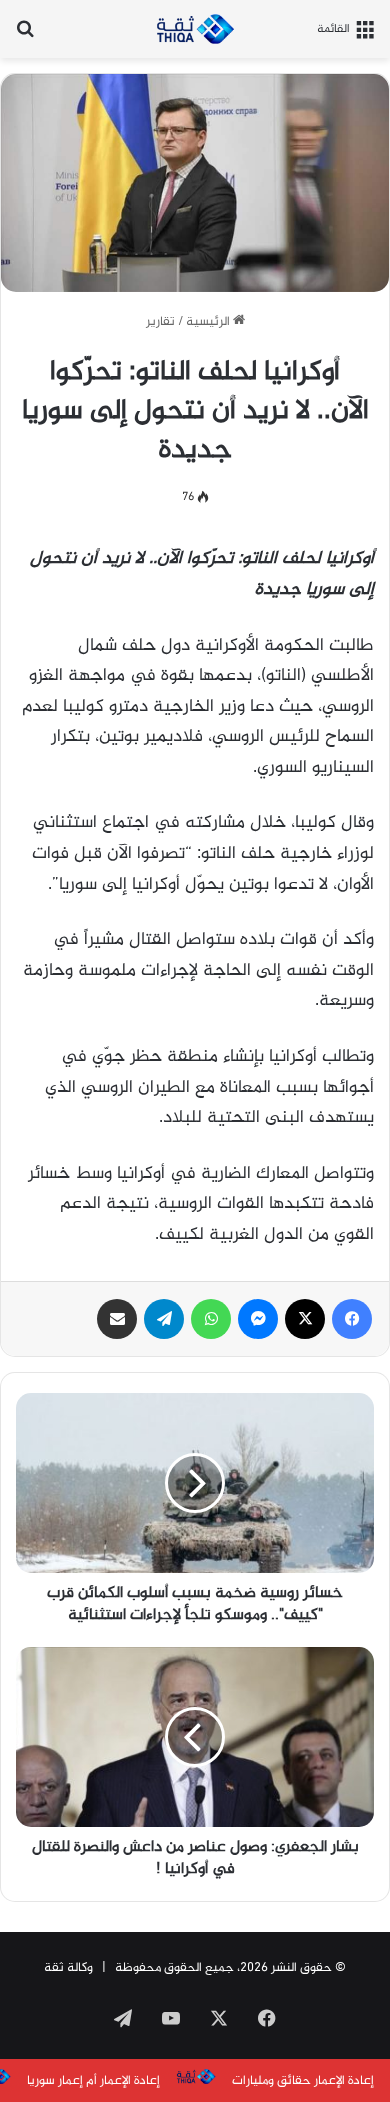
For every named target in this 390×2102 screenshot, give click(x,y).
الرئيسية (209, 322)
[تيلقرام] (164, 1319)
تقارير (160, 322)
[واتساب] (211, 1319)
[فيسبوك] (352, 1319)
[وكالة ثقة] (195, 29)
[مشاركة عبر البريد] (117, 1319)
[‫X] (305, 1319)
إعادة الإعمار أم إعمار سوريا (93, 2081)
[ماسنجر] (258, 1319)
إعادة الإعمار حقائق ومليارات (303, 2081)
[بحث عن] (25, 36)
